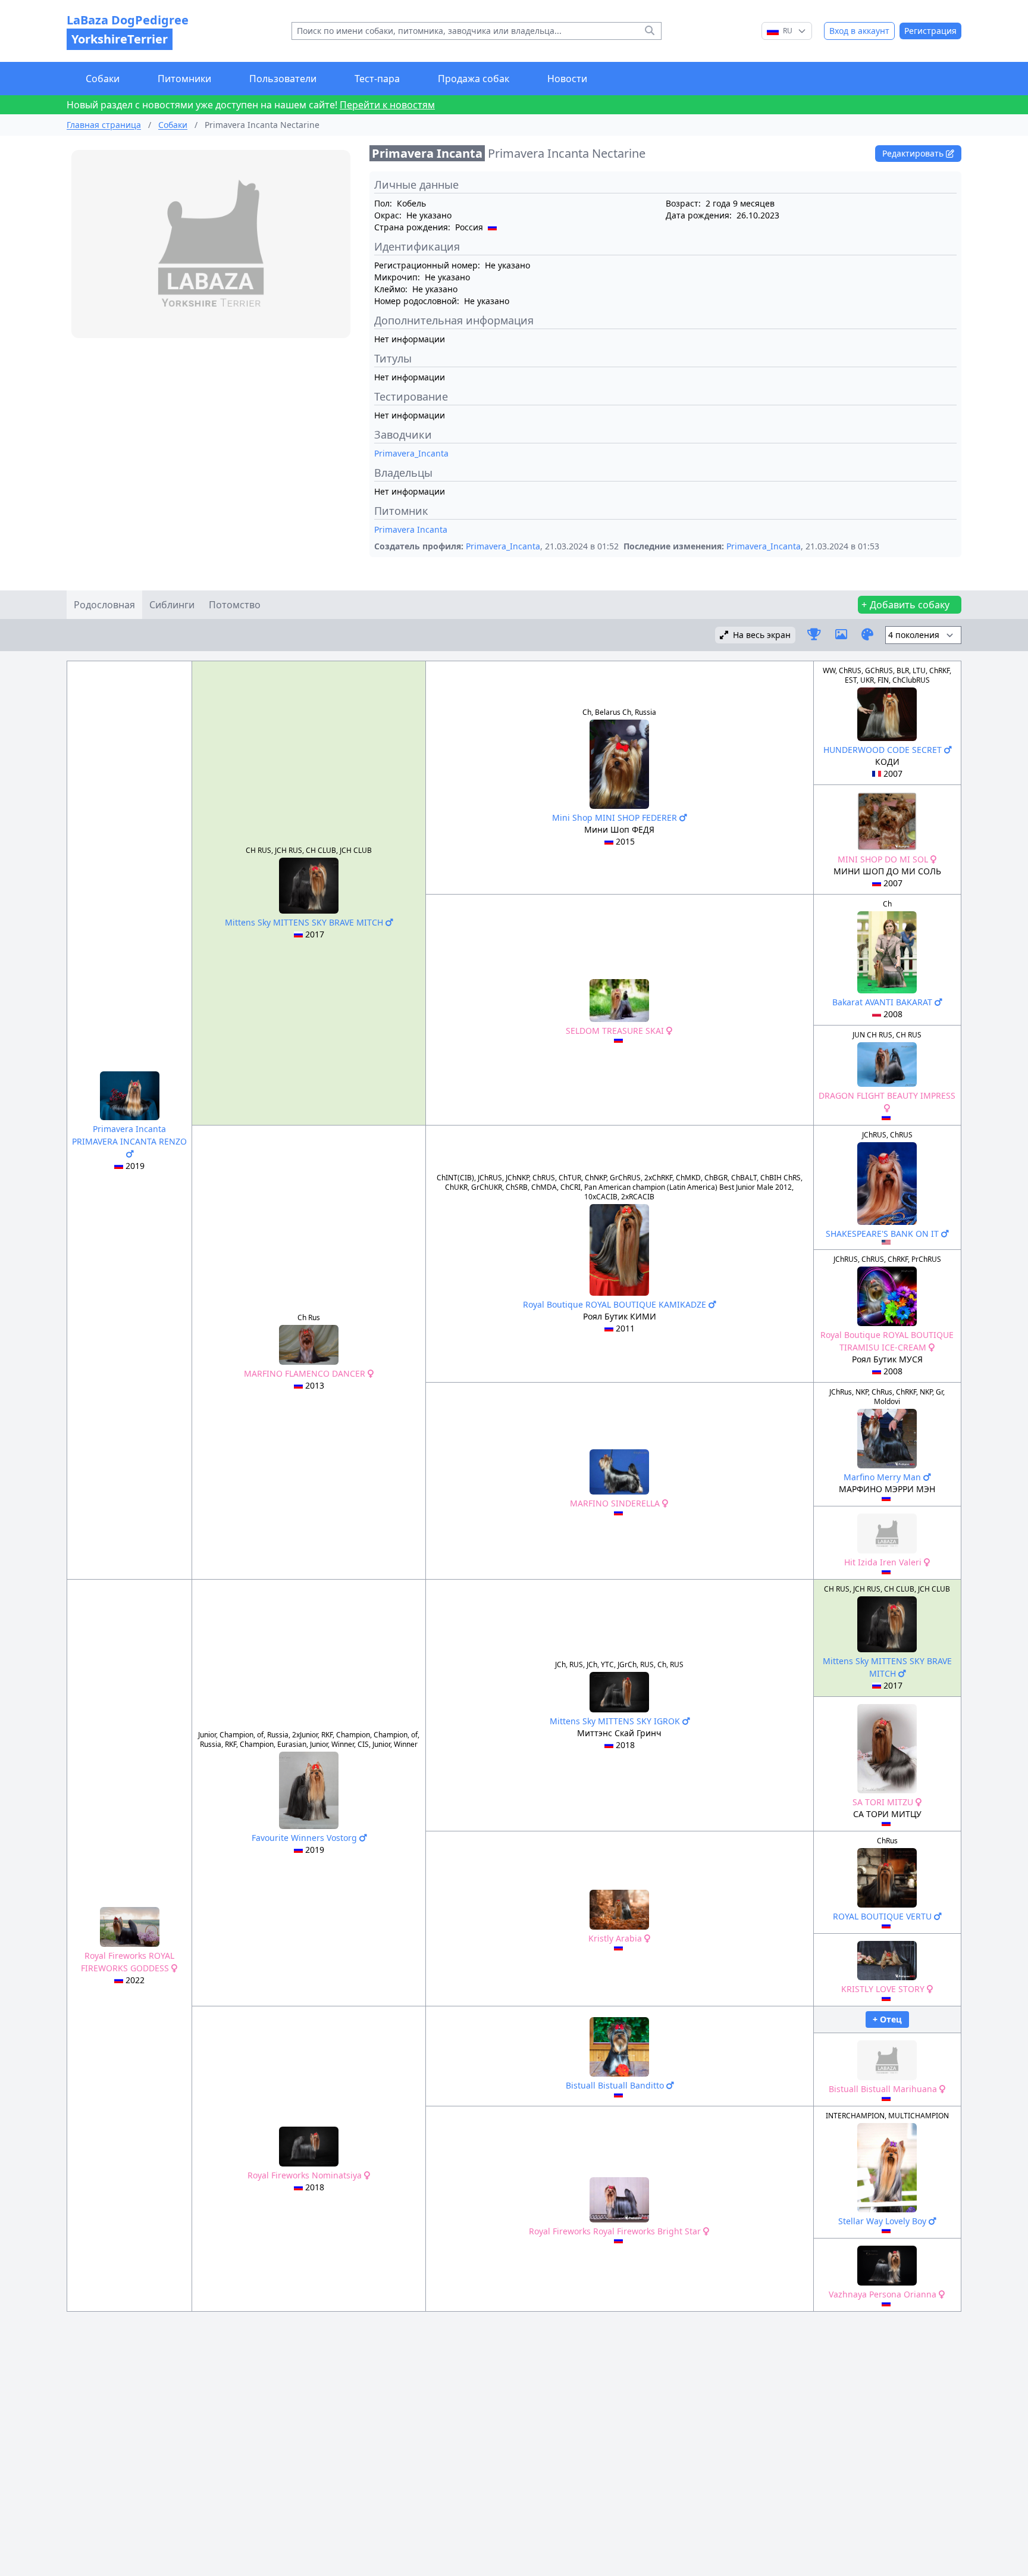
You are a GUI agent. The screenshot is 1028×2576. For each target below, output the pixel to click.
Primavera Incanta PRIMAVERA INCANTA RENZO (129, 1135)
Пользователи (283, 79)
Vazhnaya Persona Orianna (884, 2294)
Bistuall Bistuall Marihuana (884, 2089)
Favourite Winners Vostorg (305, 1838)
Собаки (103, 79)
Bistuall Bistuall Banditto (616, 2085)
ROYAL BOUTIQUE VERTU (883, 1916)
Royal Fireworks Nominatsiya (306, 2175)
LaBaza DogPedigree (128, 29)
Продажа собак (474, 79)
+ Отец (887, 2019)
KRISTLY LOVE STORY (884, 1989)
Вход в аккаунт (859, 31)
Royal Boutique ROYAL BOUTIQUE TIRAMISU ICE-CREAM (887, 1341)
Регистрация (930, 31)
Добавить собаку (910, 605)
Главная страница (104, 125)
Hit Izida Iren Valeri (884, 1562)
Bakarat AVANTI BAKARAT (883, 1002)
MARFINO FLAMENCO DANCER (306, 1373)
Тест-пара (377, 79)
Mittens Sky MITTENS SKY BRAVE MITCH (305, 922)
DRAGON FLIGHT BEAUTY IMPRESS (887, 1095)
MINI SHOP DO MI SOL (884, 859)
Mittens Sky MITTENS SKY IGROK (616, 1721)
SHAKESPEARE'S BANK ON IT (883, 1234)
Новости (567, 79)
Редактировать (914, 153)
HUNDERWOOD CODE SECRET (884, 750)
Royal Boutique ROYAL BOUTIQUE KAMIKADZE (616, 1304)
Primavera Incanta (411, 529)
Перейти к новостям (387, 105)
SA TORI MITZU (884, 1802)
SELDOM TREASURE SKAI (616, 1031)
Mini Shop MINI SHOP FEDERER (616, 817)
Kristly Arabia (616, 1938)
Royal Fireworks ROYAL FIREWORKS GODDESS (128, 1962)
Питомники (184, 79)
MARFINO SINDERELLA (616, 1503)
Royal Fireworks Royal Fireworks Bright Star (616, 2231)
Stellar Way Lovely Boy (883, 2221)
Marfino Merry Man (883, 1477)
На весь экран (762, 635)
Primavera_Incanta (411, 453)
